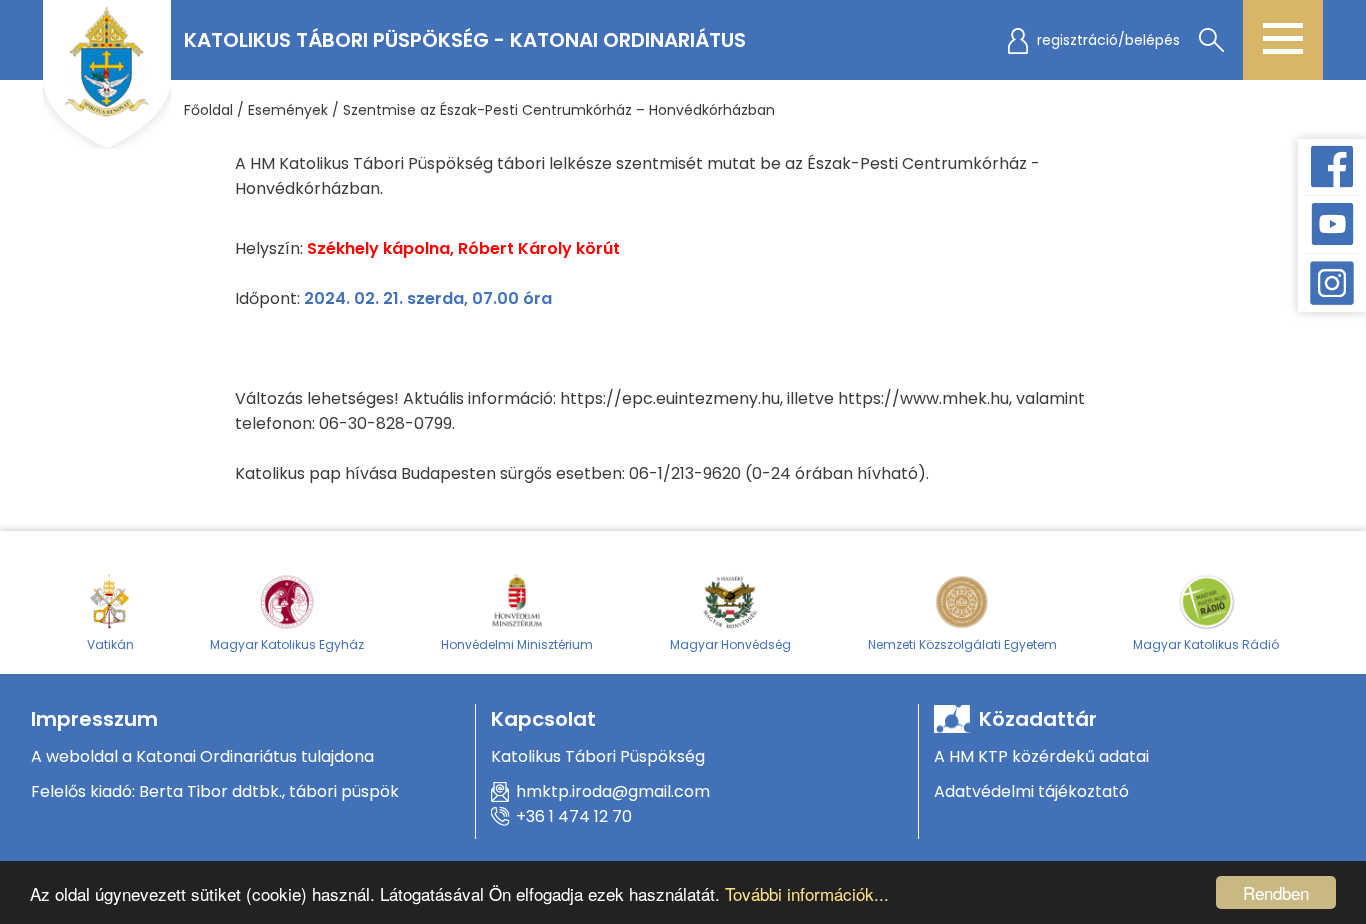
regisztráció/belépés (1108, 40)
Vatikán (110, 644)
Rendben (1276, 892)
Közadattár (1038, 719)
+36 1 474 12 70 (574, 816)
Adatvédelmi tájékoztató (1031, 791)
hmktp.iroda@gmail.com (613, 791)
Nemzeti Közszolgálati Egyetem (962, 644)
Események (288, 110)
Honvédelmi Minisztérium (517, 644)
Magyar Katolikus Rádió (1206, 644)
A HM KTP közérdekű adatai (1041, 756)
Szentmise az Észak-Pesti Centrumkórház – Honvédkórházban (559, 110)
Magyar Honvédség (730, 644)
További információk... (807, 893)
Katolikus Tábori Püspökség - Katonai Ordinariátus (465, 40)
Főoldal (208, 110)
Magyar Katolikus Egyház (287, 644)
